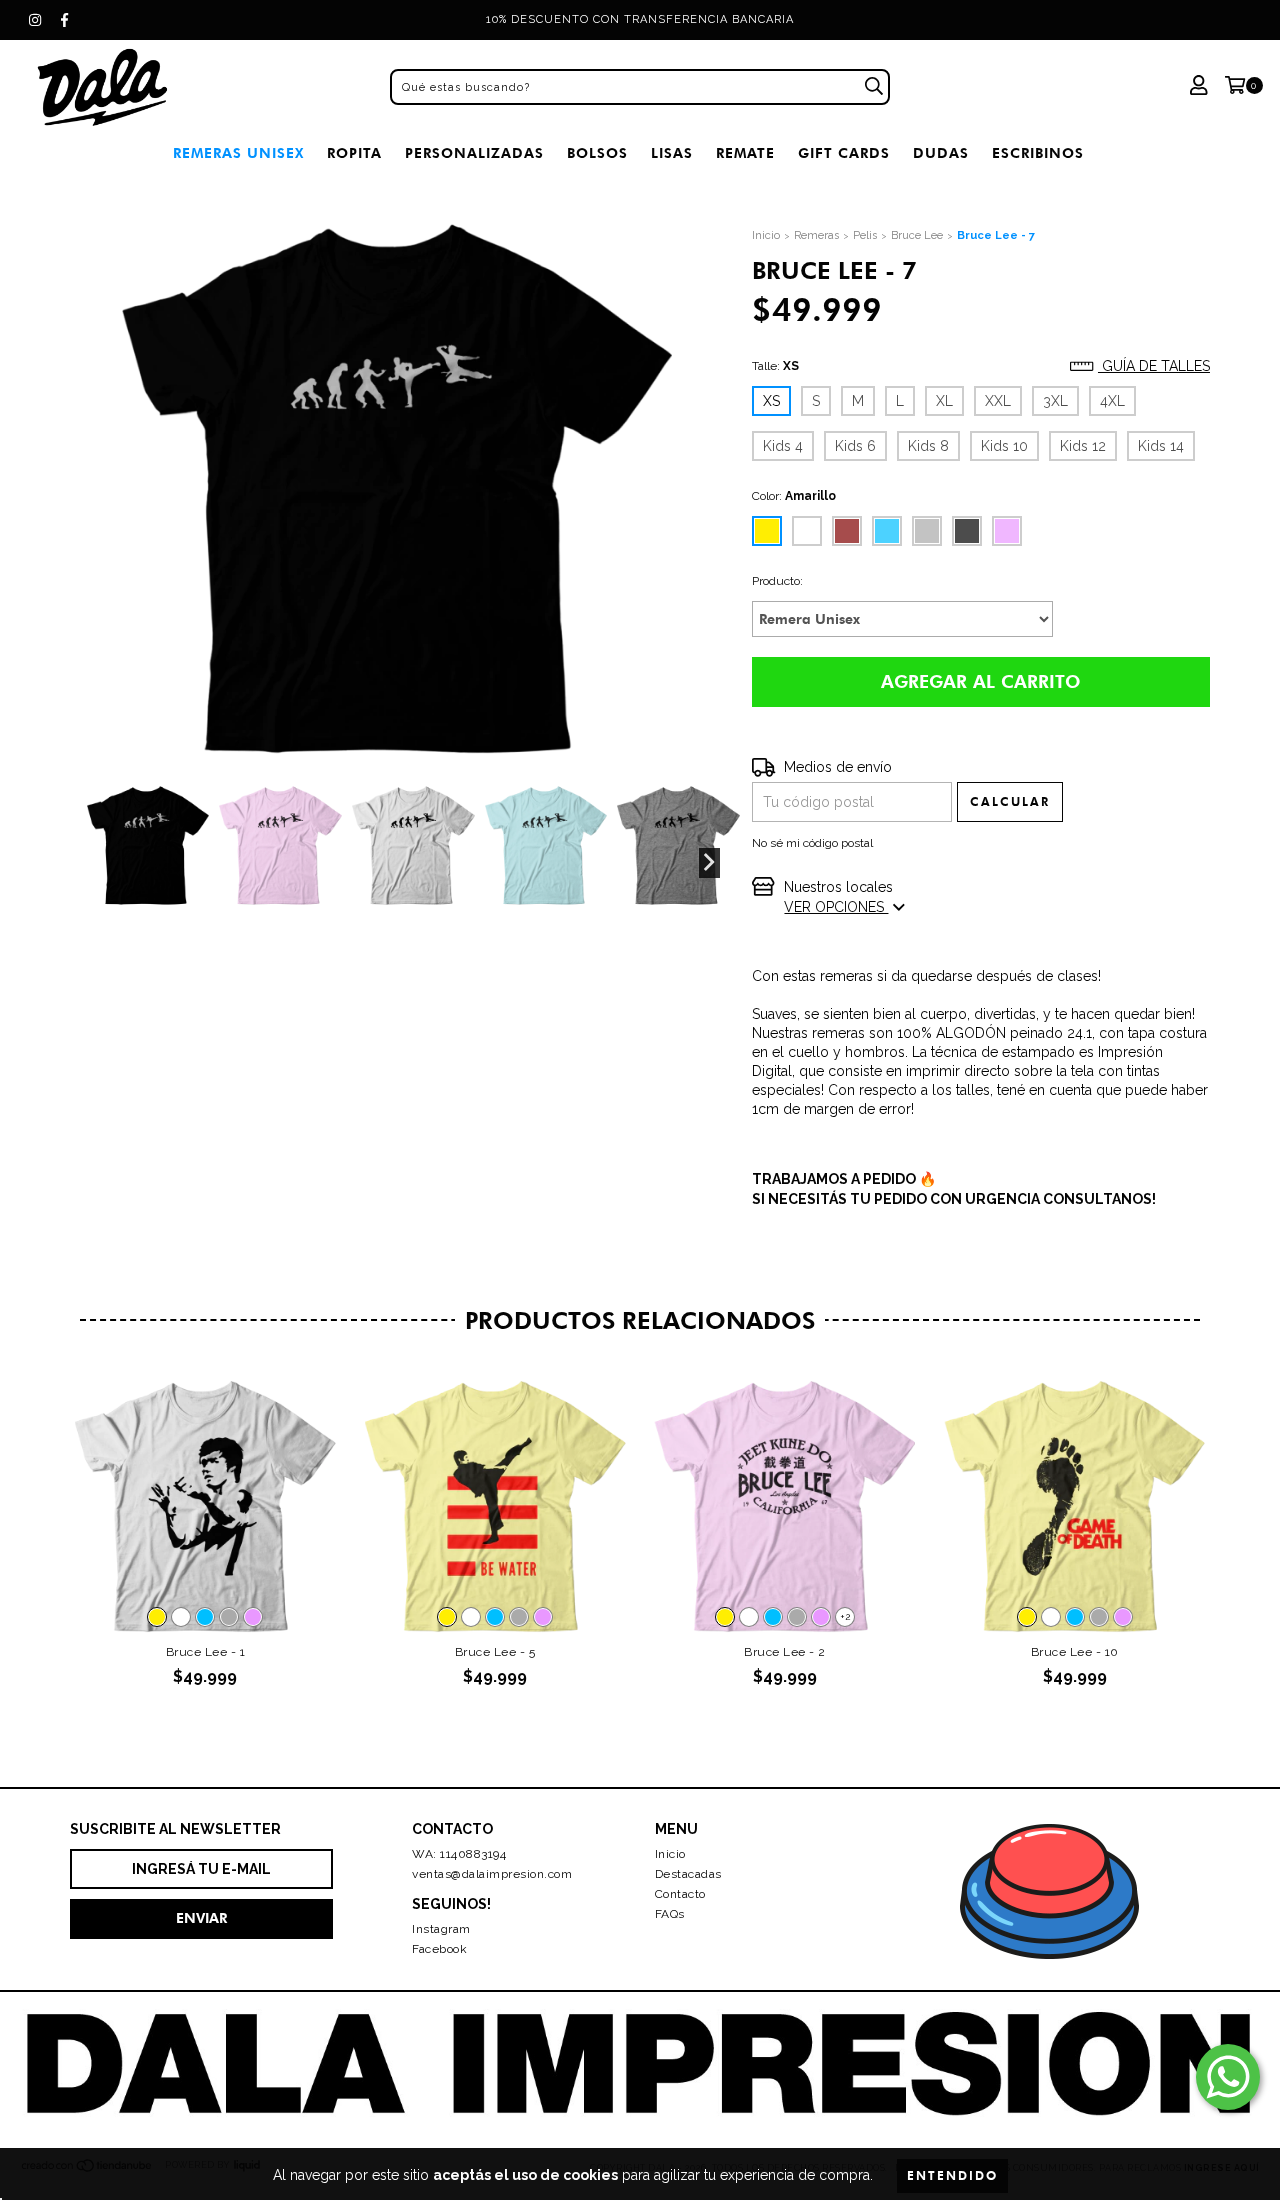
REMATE (745, 153)
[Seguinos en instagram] (35, 20)
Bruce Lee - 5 (495, 1652)
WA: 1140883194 (459, 1854)
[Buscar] (874, 87)
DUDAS (941, 153)
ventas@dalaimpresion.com (492, 1874)
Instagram (441, 1929)
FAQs (670, 1914)
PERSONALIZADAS (474, 153)
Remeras (816, 235)
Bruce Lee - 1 (206, 1652)
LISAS (672, 153)
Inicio (766, 235)
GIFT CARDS (844, 153)
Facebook (439, 1949)
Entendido (952, 2175)
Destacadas (688, 1874)
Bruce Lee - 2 (785, 1652)
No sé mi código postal (812, 843)
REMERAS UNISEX (238, 153)
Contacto (680, 1894)
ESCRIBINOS (1038, 153)
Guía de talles (1154, 366)
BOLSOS (597, 153)
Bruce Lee (917, 235)
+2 (845, 1616)
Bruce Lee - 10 (1075, 1652)
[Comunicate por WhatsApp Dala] (1228, 2077)
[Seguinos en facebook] (65, 20)
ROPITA (354, 153)
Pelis (865, 235)
